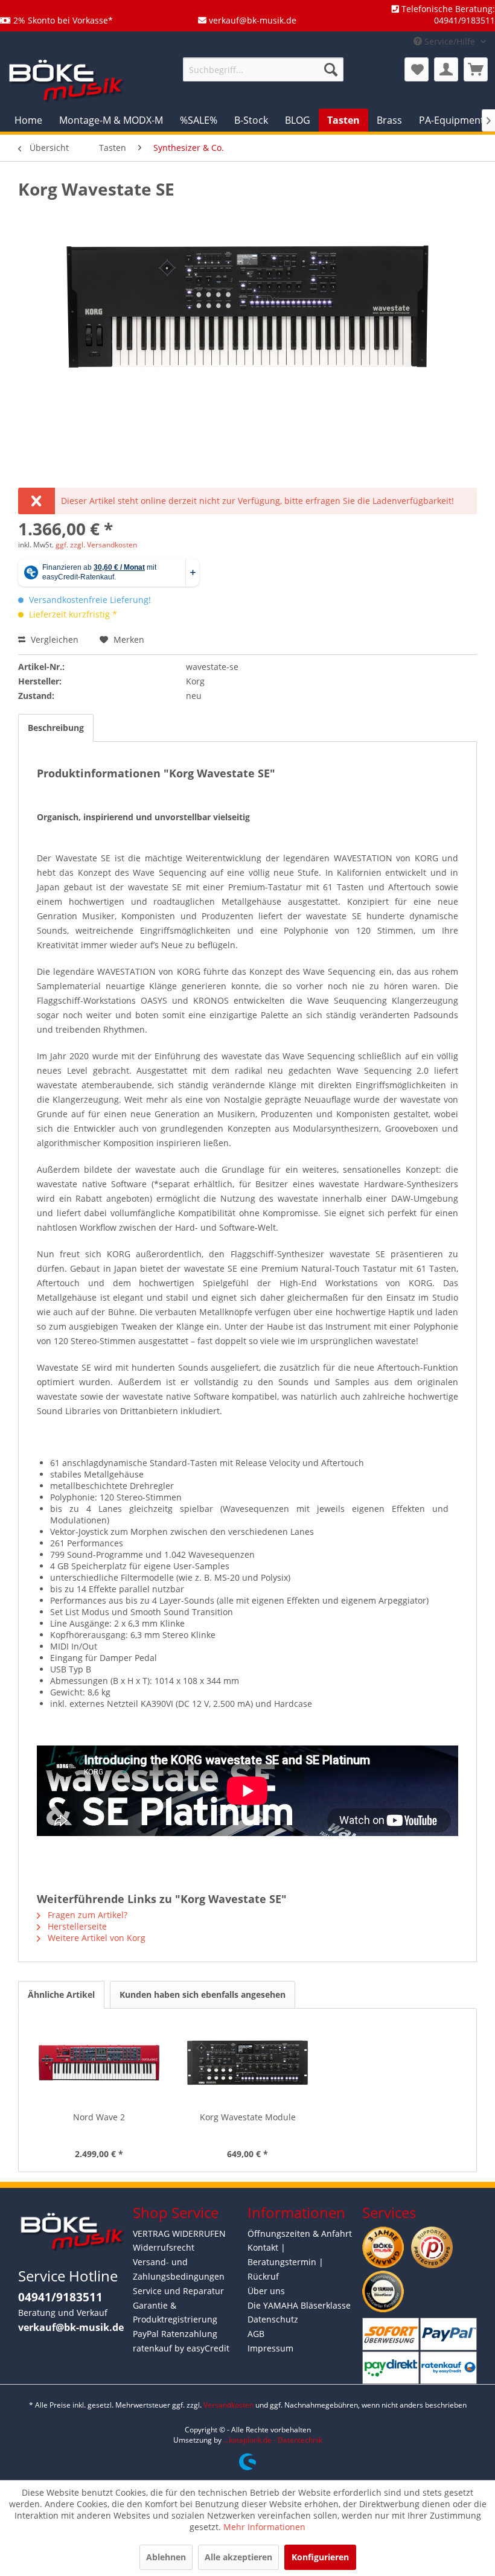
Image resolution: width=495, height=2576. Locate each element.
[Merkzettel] (417, 69)
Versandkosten (228, 2405)
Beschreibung (56, 728)
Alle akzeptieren (238, 2557)
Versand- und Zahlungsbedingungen (179, 2269)
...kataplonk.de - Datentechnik (273, 2440)
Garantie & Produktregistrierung (175, 2313)
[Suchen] (331, 69)
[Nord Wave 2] (99, 2063)
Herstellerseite (76, 1926)
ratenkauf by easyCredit (181, 2348)
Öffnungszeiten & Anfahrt (300, 2233)
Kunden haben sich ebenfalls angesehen (203, 1994)
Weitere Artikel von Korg (95, 1938)
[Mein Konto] (446, 69)
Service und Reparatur (178, 2291)
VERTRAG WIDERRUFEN (179, 2233)
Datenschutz (273, 2319)
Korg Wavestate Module (248, 2117)
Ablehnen (166, 2557)
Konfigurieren (320, 2557)
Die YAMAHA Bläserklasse (299, 2305)
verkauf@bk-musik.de (71, 2327)
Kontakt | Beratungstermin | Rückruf (286, 2262)
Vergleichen (53, 639)
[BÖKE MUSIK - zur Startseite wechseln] (66, 80)
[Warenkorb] (476, 69)
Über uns (266, 2291)
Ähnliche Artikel (61, 1994)
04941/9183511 (60, 2297)
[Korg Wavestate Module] (247, 2063)
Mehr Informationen (264, 2527)
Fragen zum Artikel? (86, 1915)
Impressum (270, 2348)
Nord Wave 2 (99, 2117)
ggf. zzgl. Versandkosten (96, 545)
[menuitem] (263, 69)
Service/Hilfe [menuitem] (450, 41)
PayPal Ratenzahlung (175, 2334)
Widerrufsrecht (164, 2247)
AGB (256, 2334)
